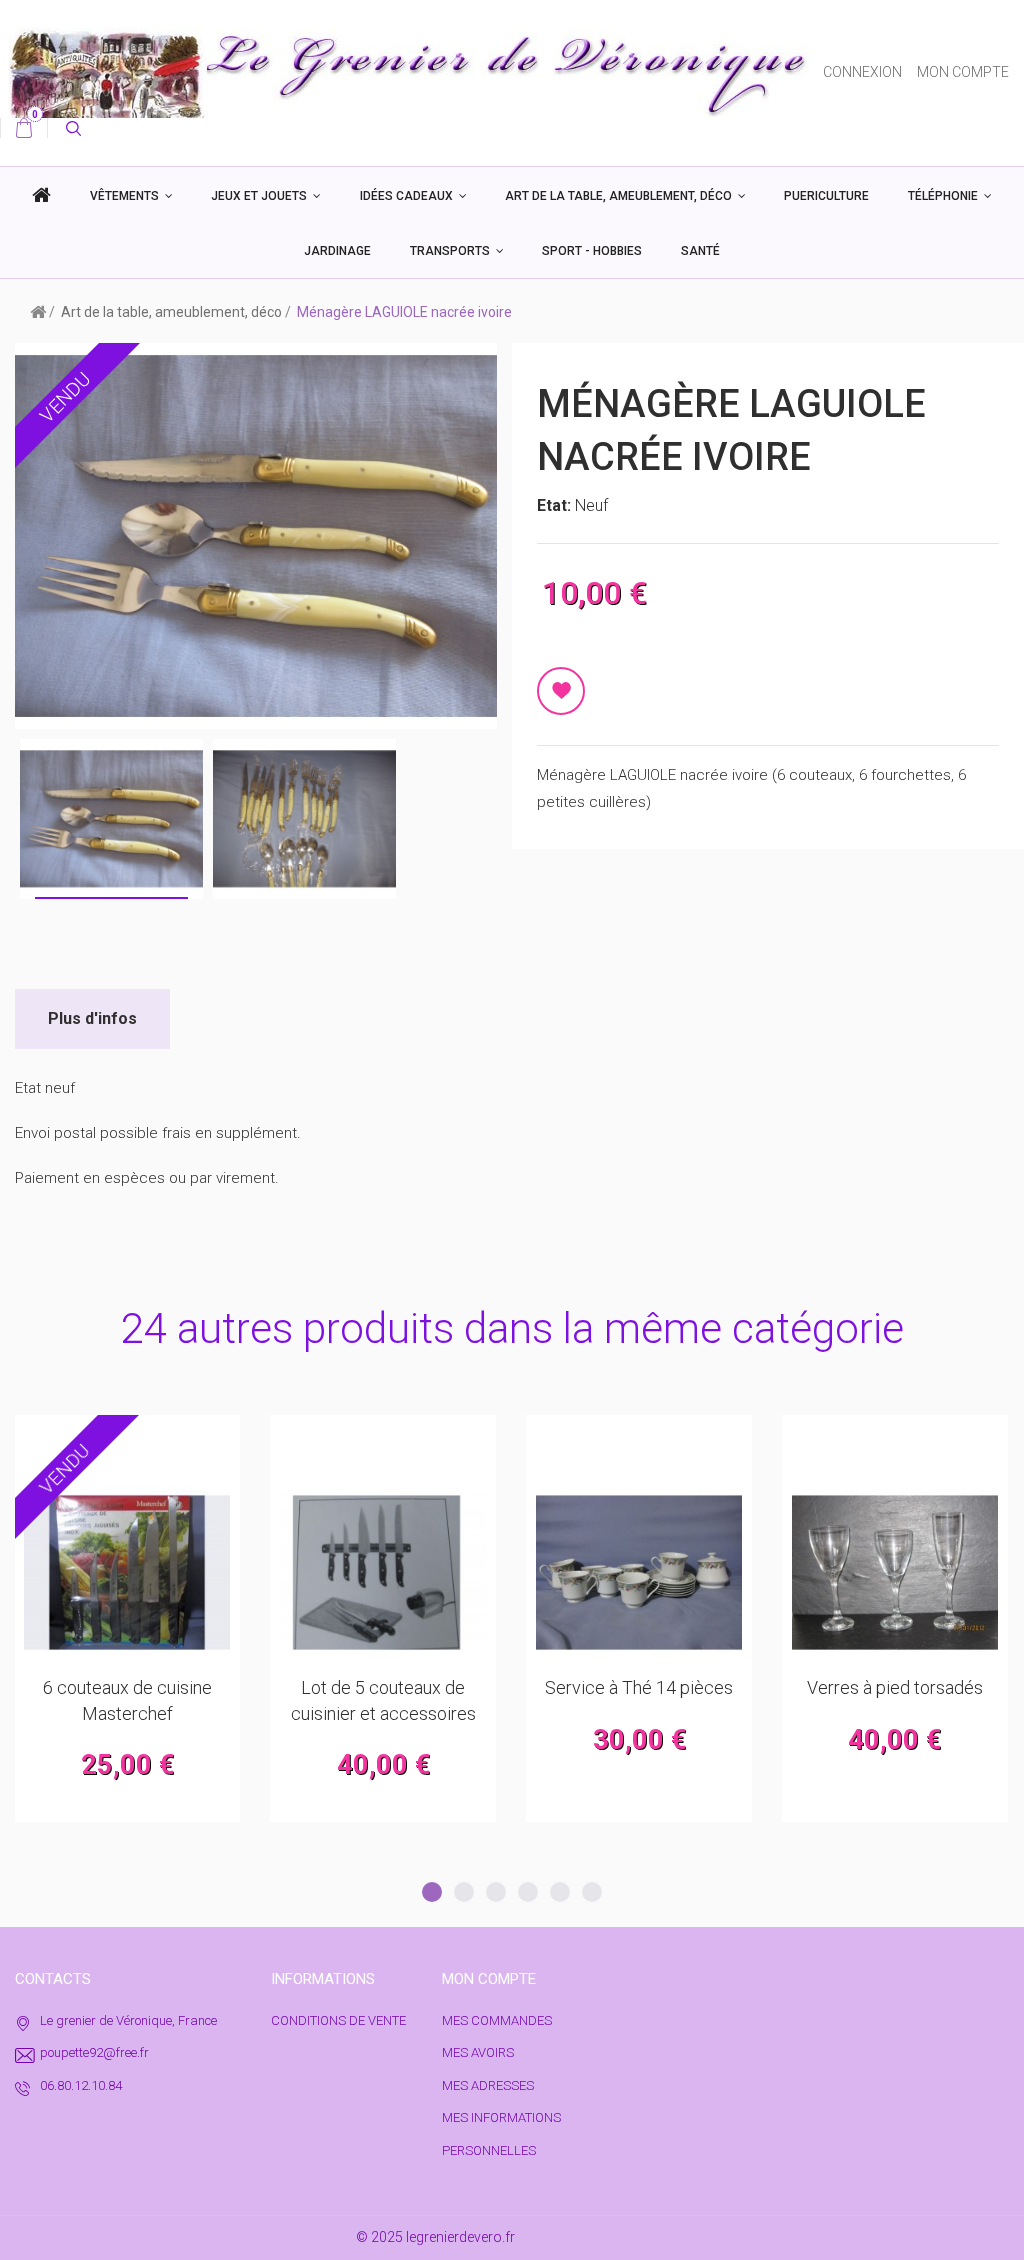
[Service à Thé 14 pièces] (383, 1573)
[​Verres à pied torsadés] (639, 1573)
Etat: (556, 505)
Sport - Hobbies (592, 251)
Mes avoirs (478, 2052)
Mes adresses (488, 2085)
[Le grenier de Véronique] (411, 72)
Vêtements (124, 196)
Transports (450, 251)
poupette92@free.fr (94, 2052)
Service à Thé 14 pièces (383, 1687)
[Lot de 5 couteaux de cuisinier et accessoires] (127, 1573)
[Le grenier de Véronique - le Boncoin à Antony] (41, 196)
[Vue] (176, 1439)
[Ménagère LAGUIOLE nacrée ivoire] (304, 819)
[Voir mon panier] (24, 128)
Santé (700, 251)
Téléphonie (943, 196)
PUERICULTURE (826, 196)
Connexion (862, 72)
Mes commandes (497, 2020)
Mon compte (963, 72)
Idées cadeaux (406, 196)
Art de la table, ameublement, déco (618, 196)
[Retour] (38, 311)
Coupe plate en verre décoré (894, 1687)
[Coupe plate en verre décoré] (895, 1573)
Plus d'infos (92, 1018)
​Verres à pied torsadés (639, 1687)
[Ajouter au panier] (78, 1439)
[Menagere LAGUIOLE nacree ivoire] (111, 819)
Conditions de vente (338, 2020)
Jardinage (337, 251)
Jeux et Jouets (259, 196)
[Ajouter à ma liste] (561, 691)
